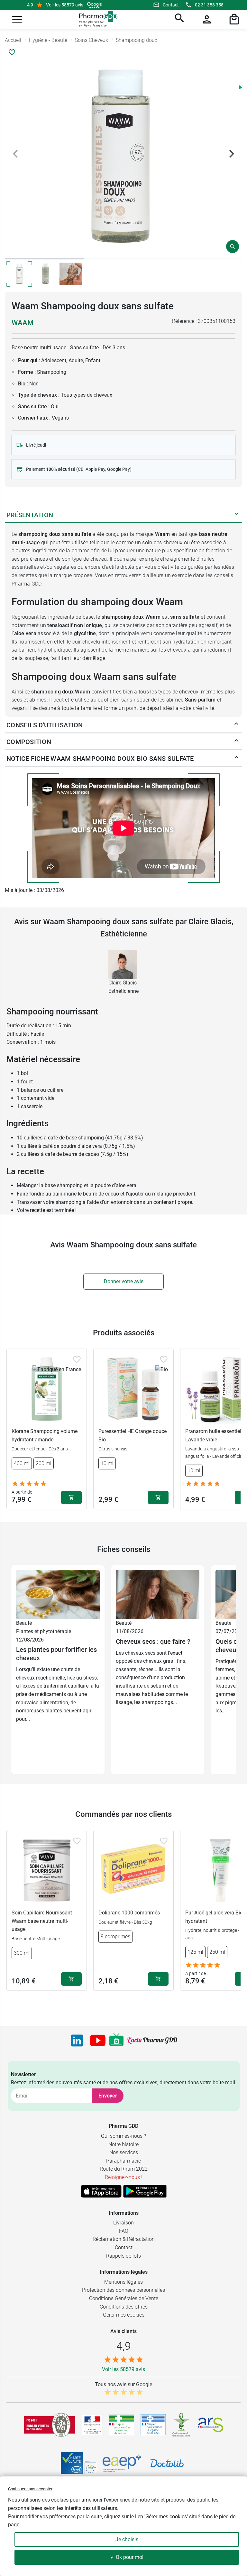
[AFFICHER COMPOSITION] (236, 742)
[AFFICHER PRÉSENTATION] (236, 515)
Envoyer (108, 2096)
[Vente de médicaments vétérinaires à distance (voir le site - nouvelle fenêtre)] (153, 2425)
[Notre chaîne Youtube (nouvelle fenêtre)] (98, 2040)
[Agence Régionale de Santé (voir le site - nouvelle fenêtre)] (211, 2425)
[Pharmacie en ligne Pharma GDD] (96, 19)
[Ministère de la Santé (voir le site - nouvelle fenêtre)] (92, 2425)
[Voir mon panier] (233, 19)
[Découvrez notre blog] (152, 2040)
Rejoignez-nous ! (124, 2177)
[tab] (44, 259)
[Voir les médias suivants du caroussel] (232, 154)
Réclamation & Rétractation (124, 2239)
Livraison (123, 2223)
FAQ (124, 2231)
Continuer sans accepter (30, 2489)
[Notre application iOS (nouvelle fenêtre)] (101, 2191)
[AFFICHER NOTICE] (236, 759)
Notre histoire (123, 2144)
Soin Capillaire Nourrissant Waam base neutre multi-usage (42, 1921)
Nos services (124, 2152)
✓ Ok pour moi (127, 2557)
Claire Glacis (123, 983)
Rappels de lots (123, 2256)
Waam (23, 323)
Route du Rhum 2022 (124, 2169)
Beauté (24, 1623)
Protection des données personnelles (123, 2290)
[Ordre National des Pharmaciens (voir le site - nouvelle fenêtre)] (182, 2425)
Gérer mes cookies (124, 2315)
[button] (17, 19)
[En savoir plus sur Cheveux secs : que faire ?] (158, 1594)
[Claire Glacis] (123, 964)
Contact (171, 5)
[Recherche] (178, 19)
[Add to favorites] (77, 1360)
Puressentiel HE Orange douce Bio (133, 1435)
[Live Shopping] (116, 2040)
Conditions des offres (124, 2307)
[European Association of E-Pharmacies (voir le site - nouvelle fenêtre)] (122, 2463)
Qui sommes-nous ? (123, 2136)
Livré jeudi (36, 445)
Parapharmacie (123, 2161)
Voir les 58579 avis (65, 5)
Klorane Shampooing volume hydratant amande (45, 1435)
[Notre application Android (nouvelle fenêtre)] (145, 2191)
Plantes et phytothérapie (44, 1631)
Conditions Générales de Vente (124, 2298)
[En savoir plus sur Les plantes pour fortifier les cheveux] (58, 1594)
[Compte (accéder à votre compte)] (206, 19)
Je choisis (127, 2539)
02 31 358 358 (209, 5)
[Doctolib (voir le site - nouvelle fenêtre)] (167, 2463)
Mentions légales (123, 2282)
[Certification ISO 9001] (50, 2425)
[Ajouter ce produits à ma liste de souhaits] (12, 52)
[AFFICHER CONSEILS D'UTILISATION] (236, 725)
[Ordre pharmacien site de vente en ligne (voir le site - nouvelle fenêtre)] (122, 2425)
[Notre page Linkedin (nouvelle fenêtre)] (77, 2040)
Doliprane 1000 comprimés (129, 1913)
